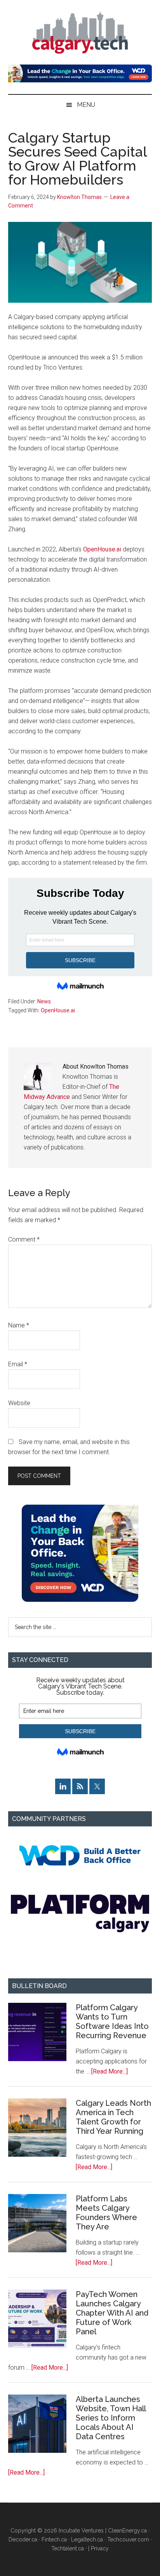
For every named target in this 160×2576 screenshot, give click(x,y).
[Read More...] (110, 2071)
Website (19, 1403)
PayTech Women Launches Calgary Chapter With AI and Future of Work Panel (112, 2313)
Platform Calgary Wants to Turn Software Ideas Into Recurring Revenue (112, 2021)
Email (18, 1364)
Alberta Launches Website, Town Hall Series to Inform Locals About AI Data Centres (111, 2418)
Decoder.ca (23, 2539)
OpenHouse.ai (102, 549)
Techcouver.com (128, 2539)
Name (19, 1325)
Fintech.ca (54, 2539)
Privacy (100, 2548)
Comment (24, 1239)
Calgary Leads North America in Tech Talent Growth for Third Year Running (113, 2117)
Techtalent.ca (68, 2548)
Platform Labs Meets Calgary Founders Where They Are (106, 2213)
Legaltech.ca (87, 2539)
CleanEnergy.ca (127, 2531)
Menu (86, 105)
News (44, 1001)
